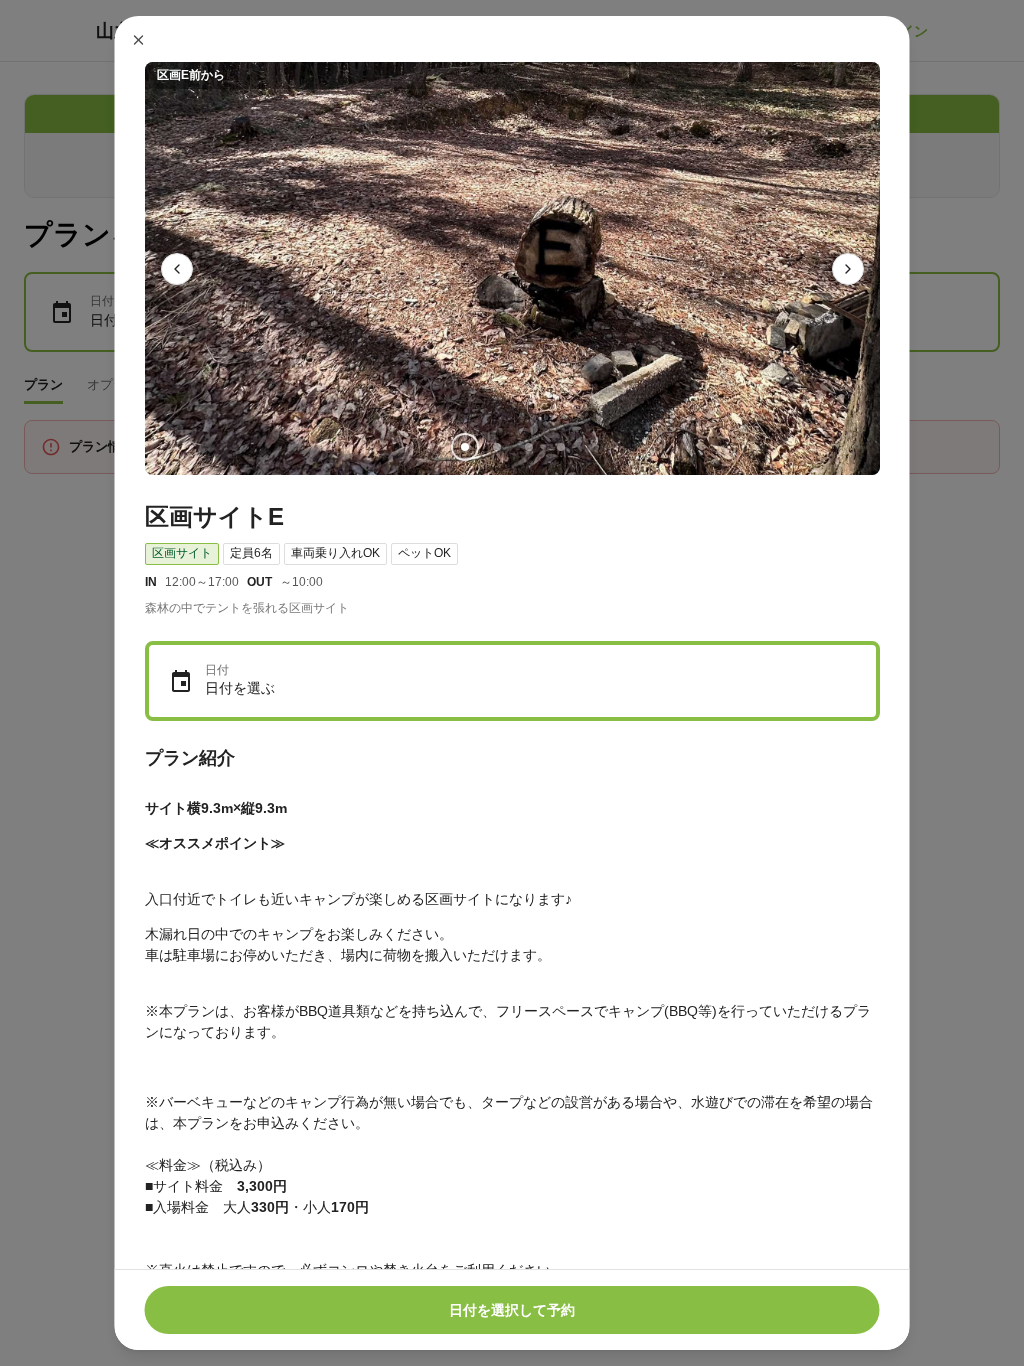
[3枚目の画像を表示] (528, 447)
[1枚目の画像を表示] (464, 447)
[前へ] (177, 269)
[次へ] (848, 269)
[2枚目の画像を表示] (496, 447)
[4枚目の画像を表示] (560, 447)
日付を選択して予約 (512, 1310)
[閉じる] (139, 40)
